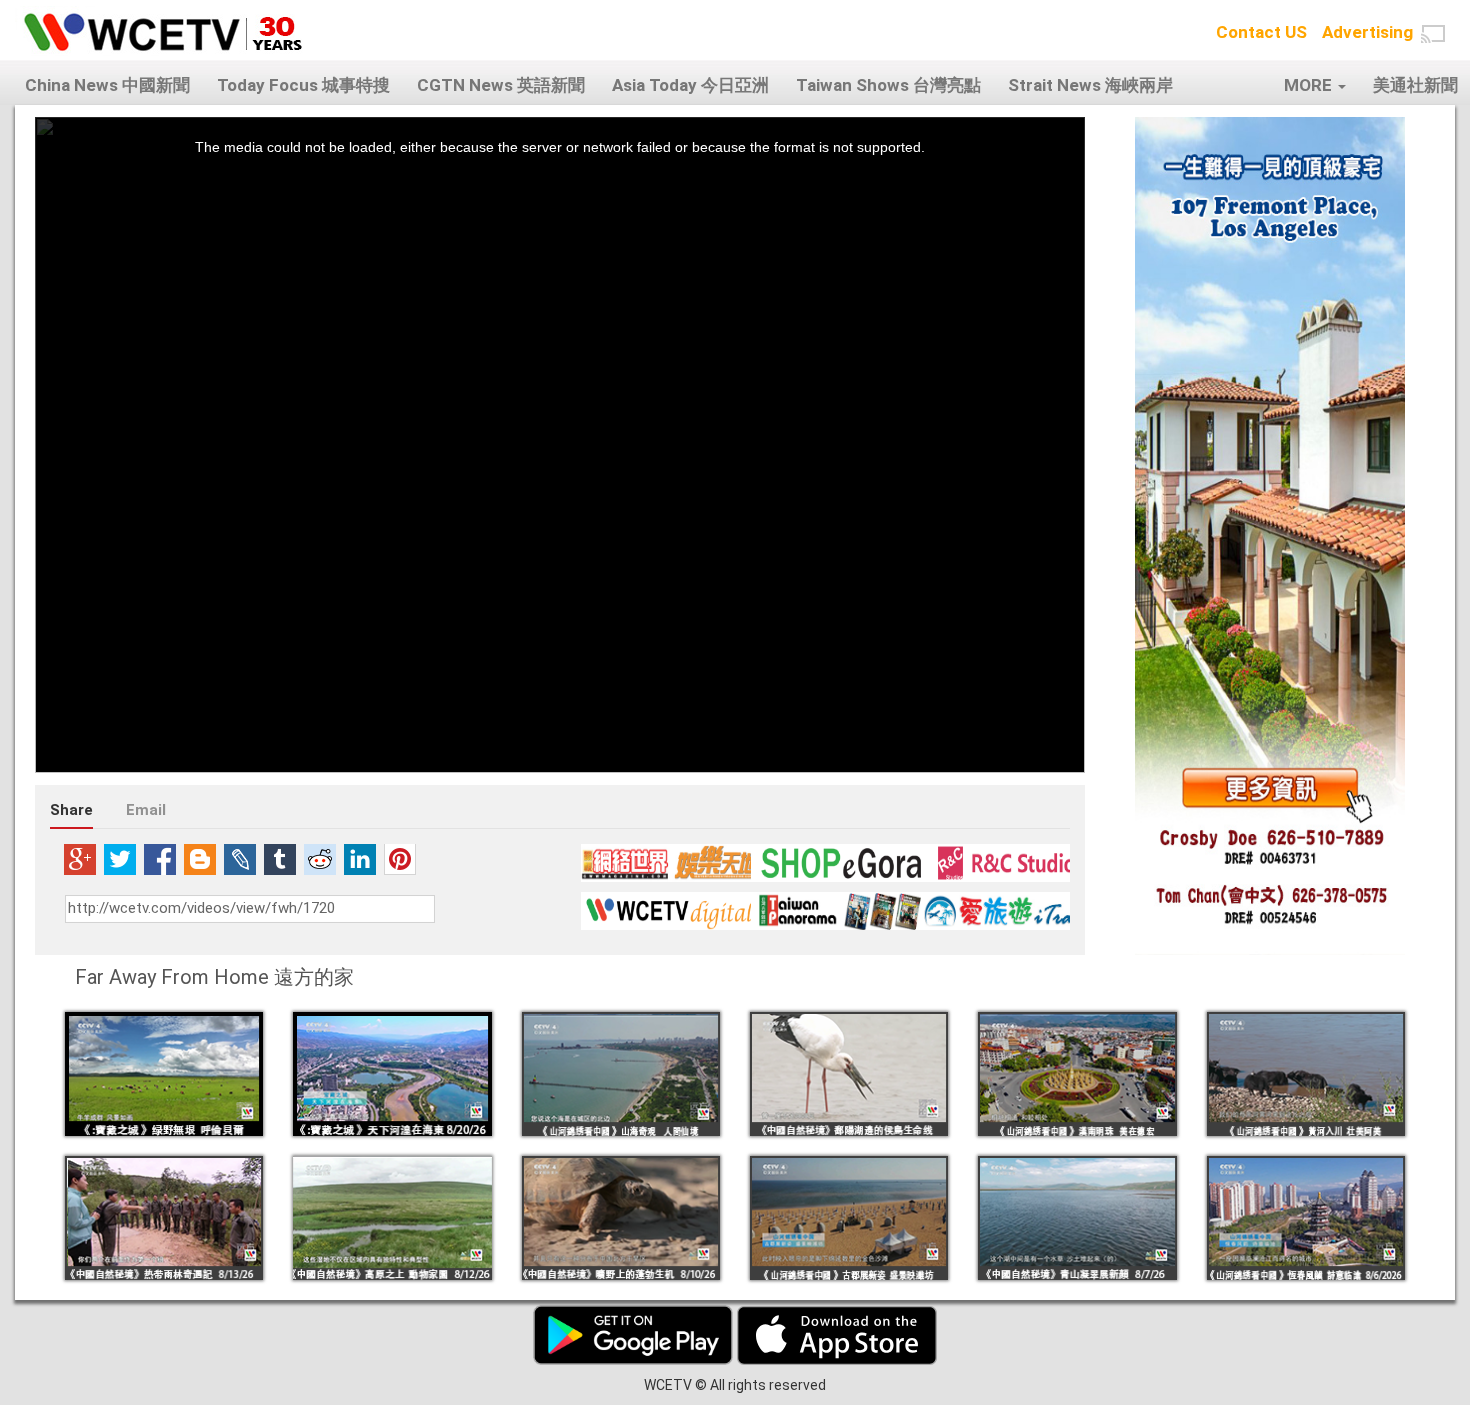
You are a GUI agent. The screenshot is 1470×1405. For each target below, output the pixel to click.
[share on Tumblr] (280, 859)
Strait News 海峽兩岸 (1090, 85)
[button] (1433, 34)
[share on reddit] (320, 859)
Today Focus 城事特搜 (303, 85)
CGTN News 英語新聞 (501, 85)
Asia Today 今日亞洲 (690, 85)
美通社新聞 (1415, 85)
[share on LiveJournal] (240, 859)
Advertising (1367, 32)
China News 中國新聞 (107, 85)
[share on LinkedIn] (360, 859)
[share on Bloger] (200, 859)
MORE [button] (1310, 85)
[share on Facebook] (160, 859)
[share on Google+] (80, 859)
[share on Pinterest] (400, 859)
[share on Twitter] (120, 859)
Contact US (1261, 32)
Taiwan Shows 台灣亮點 (888, 85)
